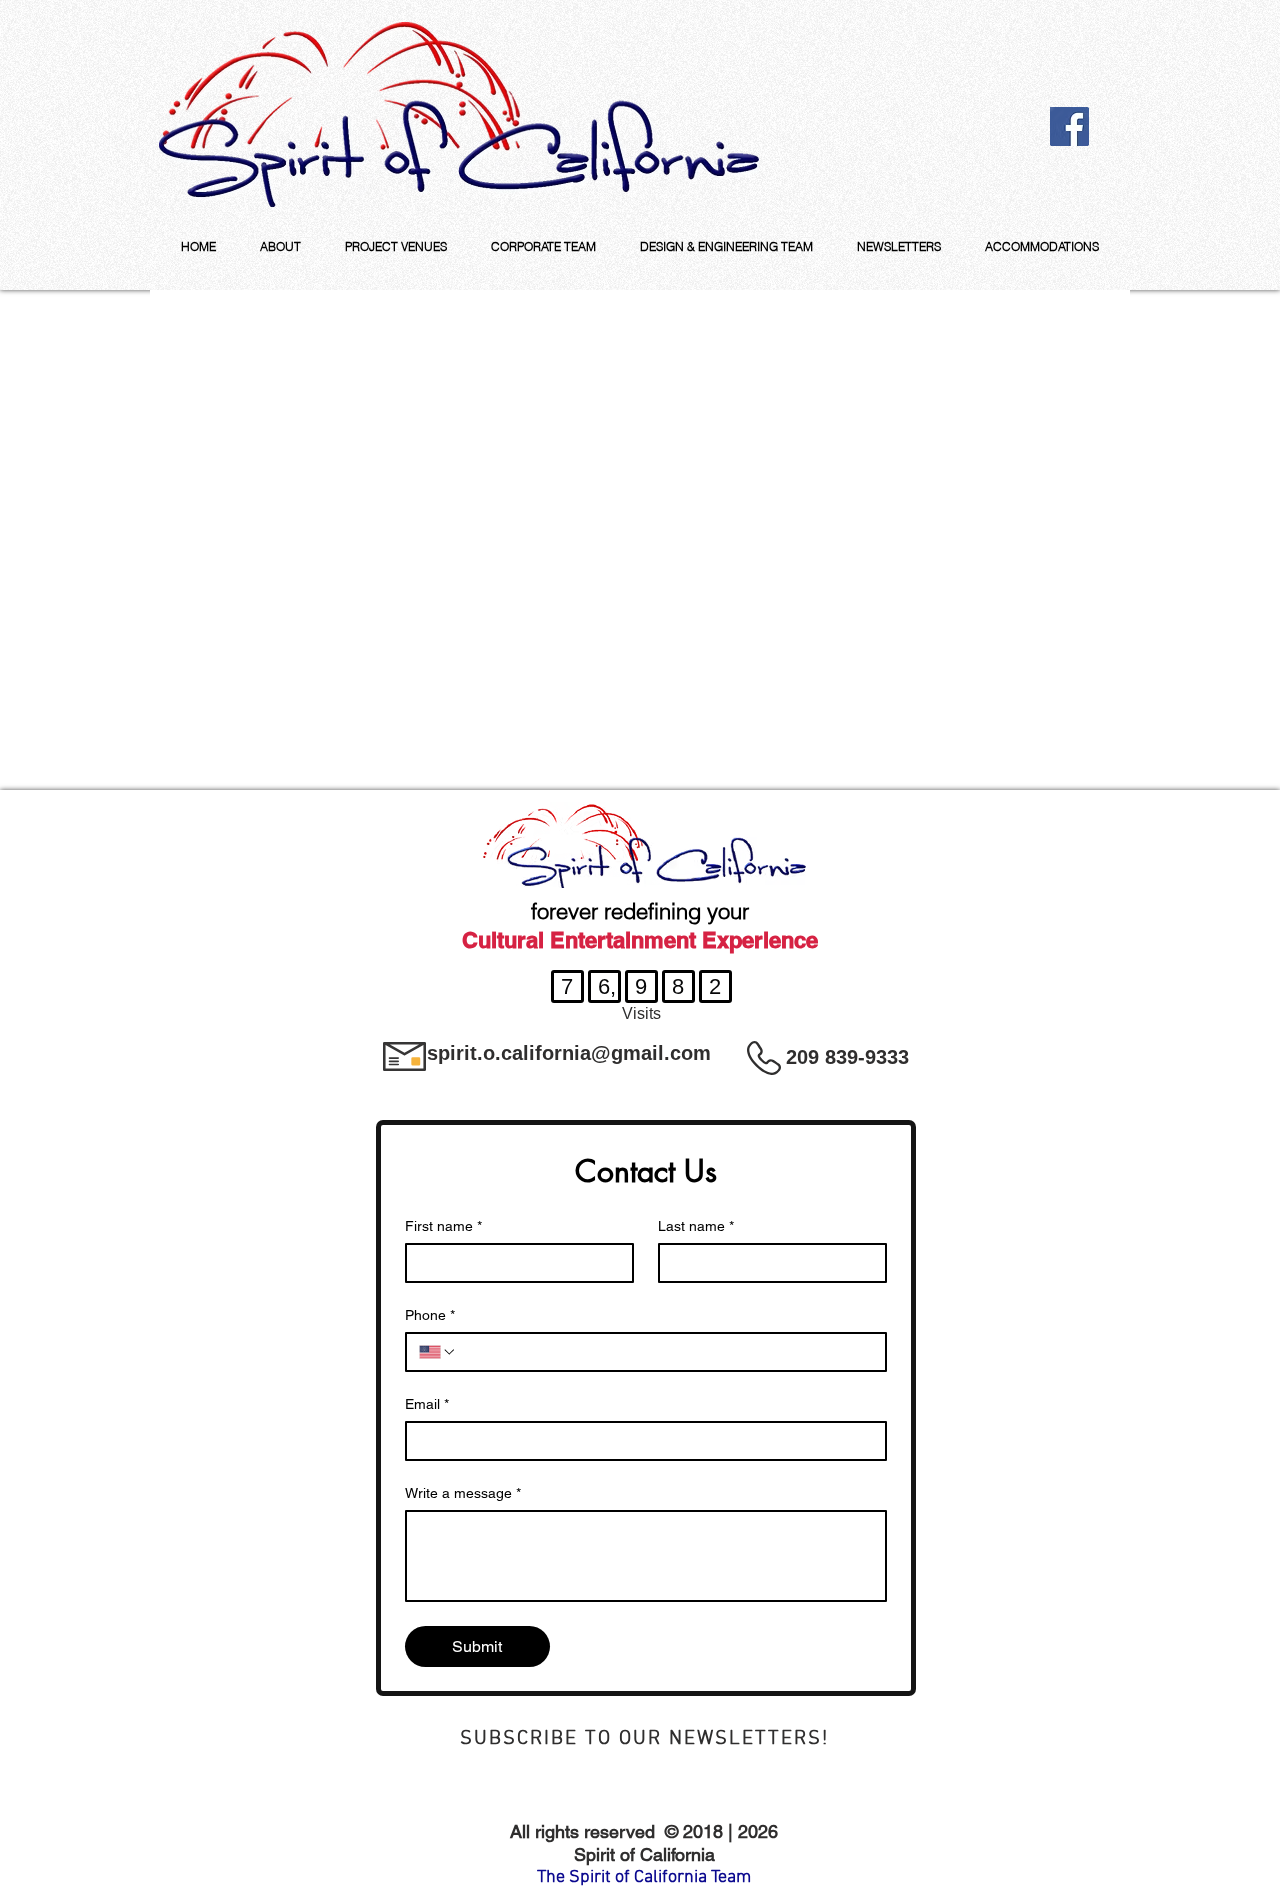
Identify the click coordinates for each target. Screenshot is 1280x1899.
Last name (696, 1226)
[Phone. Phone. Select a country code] (438, 1352)
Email (427, 1404)
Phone (430, 1315)
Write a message (463, 1493)
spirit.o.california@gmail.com (569, 1053)
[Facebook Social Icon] (1069, 126)
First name (443, 1226)
